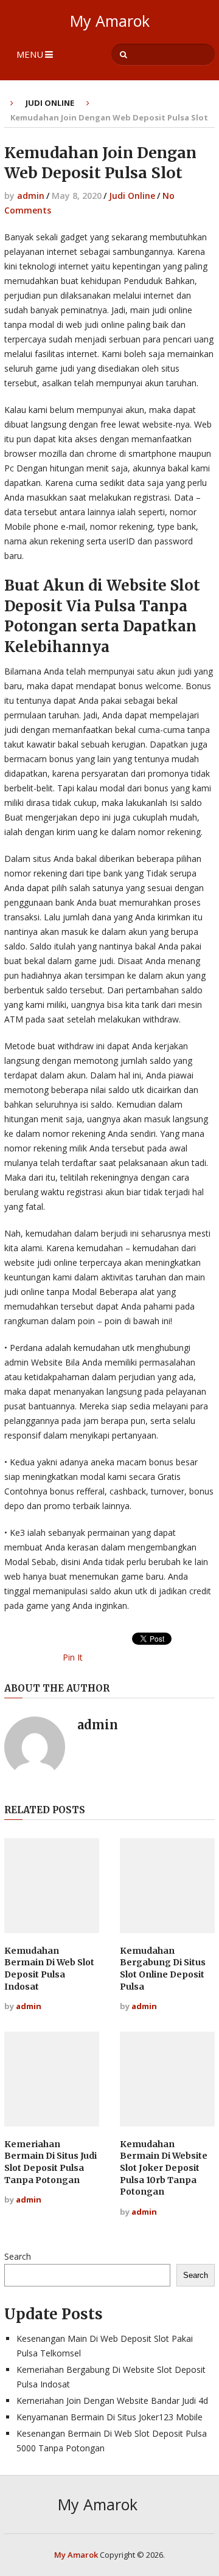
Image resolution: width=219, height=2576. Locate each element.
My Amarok (110, 21)
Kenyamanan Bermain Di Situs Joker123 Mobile (109, 2417)
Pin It (73, 1657)
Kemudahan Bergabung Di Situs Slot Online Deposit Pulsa (163, 1969)
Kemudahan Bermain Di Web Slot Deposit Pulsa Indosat (49, 1969)
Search (18, 2256)
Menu (30, 54)
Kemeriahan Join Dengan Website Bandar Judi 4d (112, 2401)
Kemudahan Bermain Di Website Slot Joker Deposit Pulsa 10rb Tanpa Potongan (164, 2168)
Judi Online (50, 103)
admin (31, 196)
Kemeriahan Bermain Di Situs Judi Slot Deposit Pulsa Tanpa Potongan (50, 2162)
